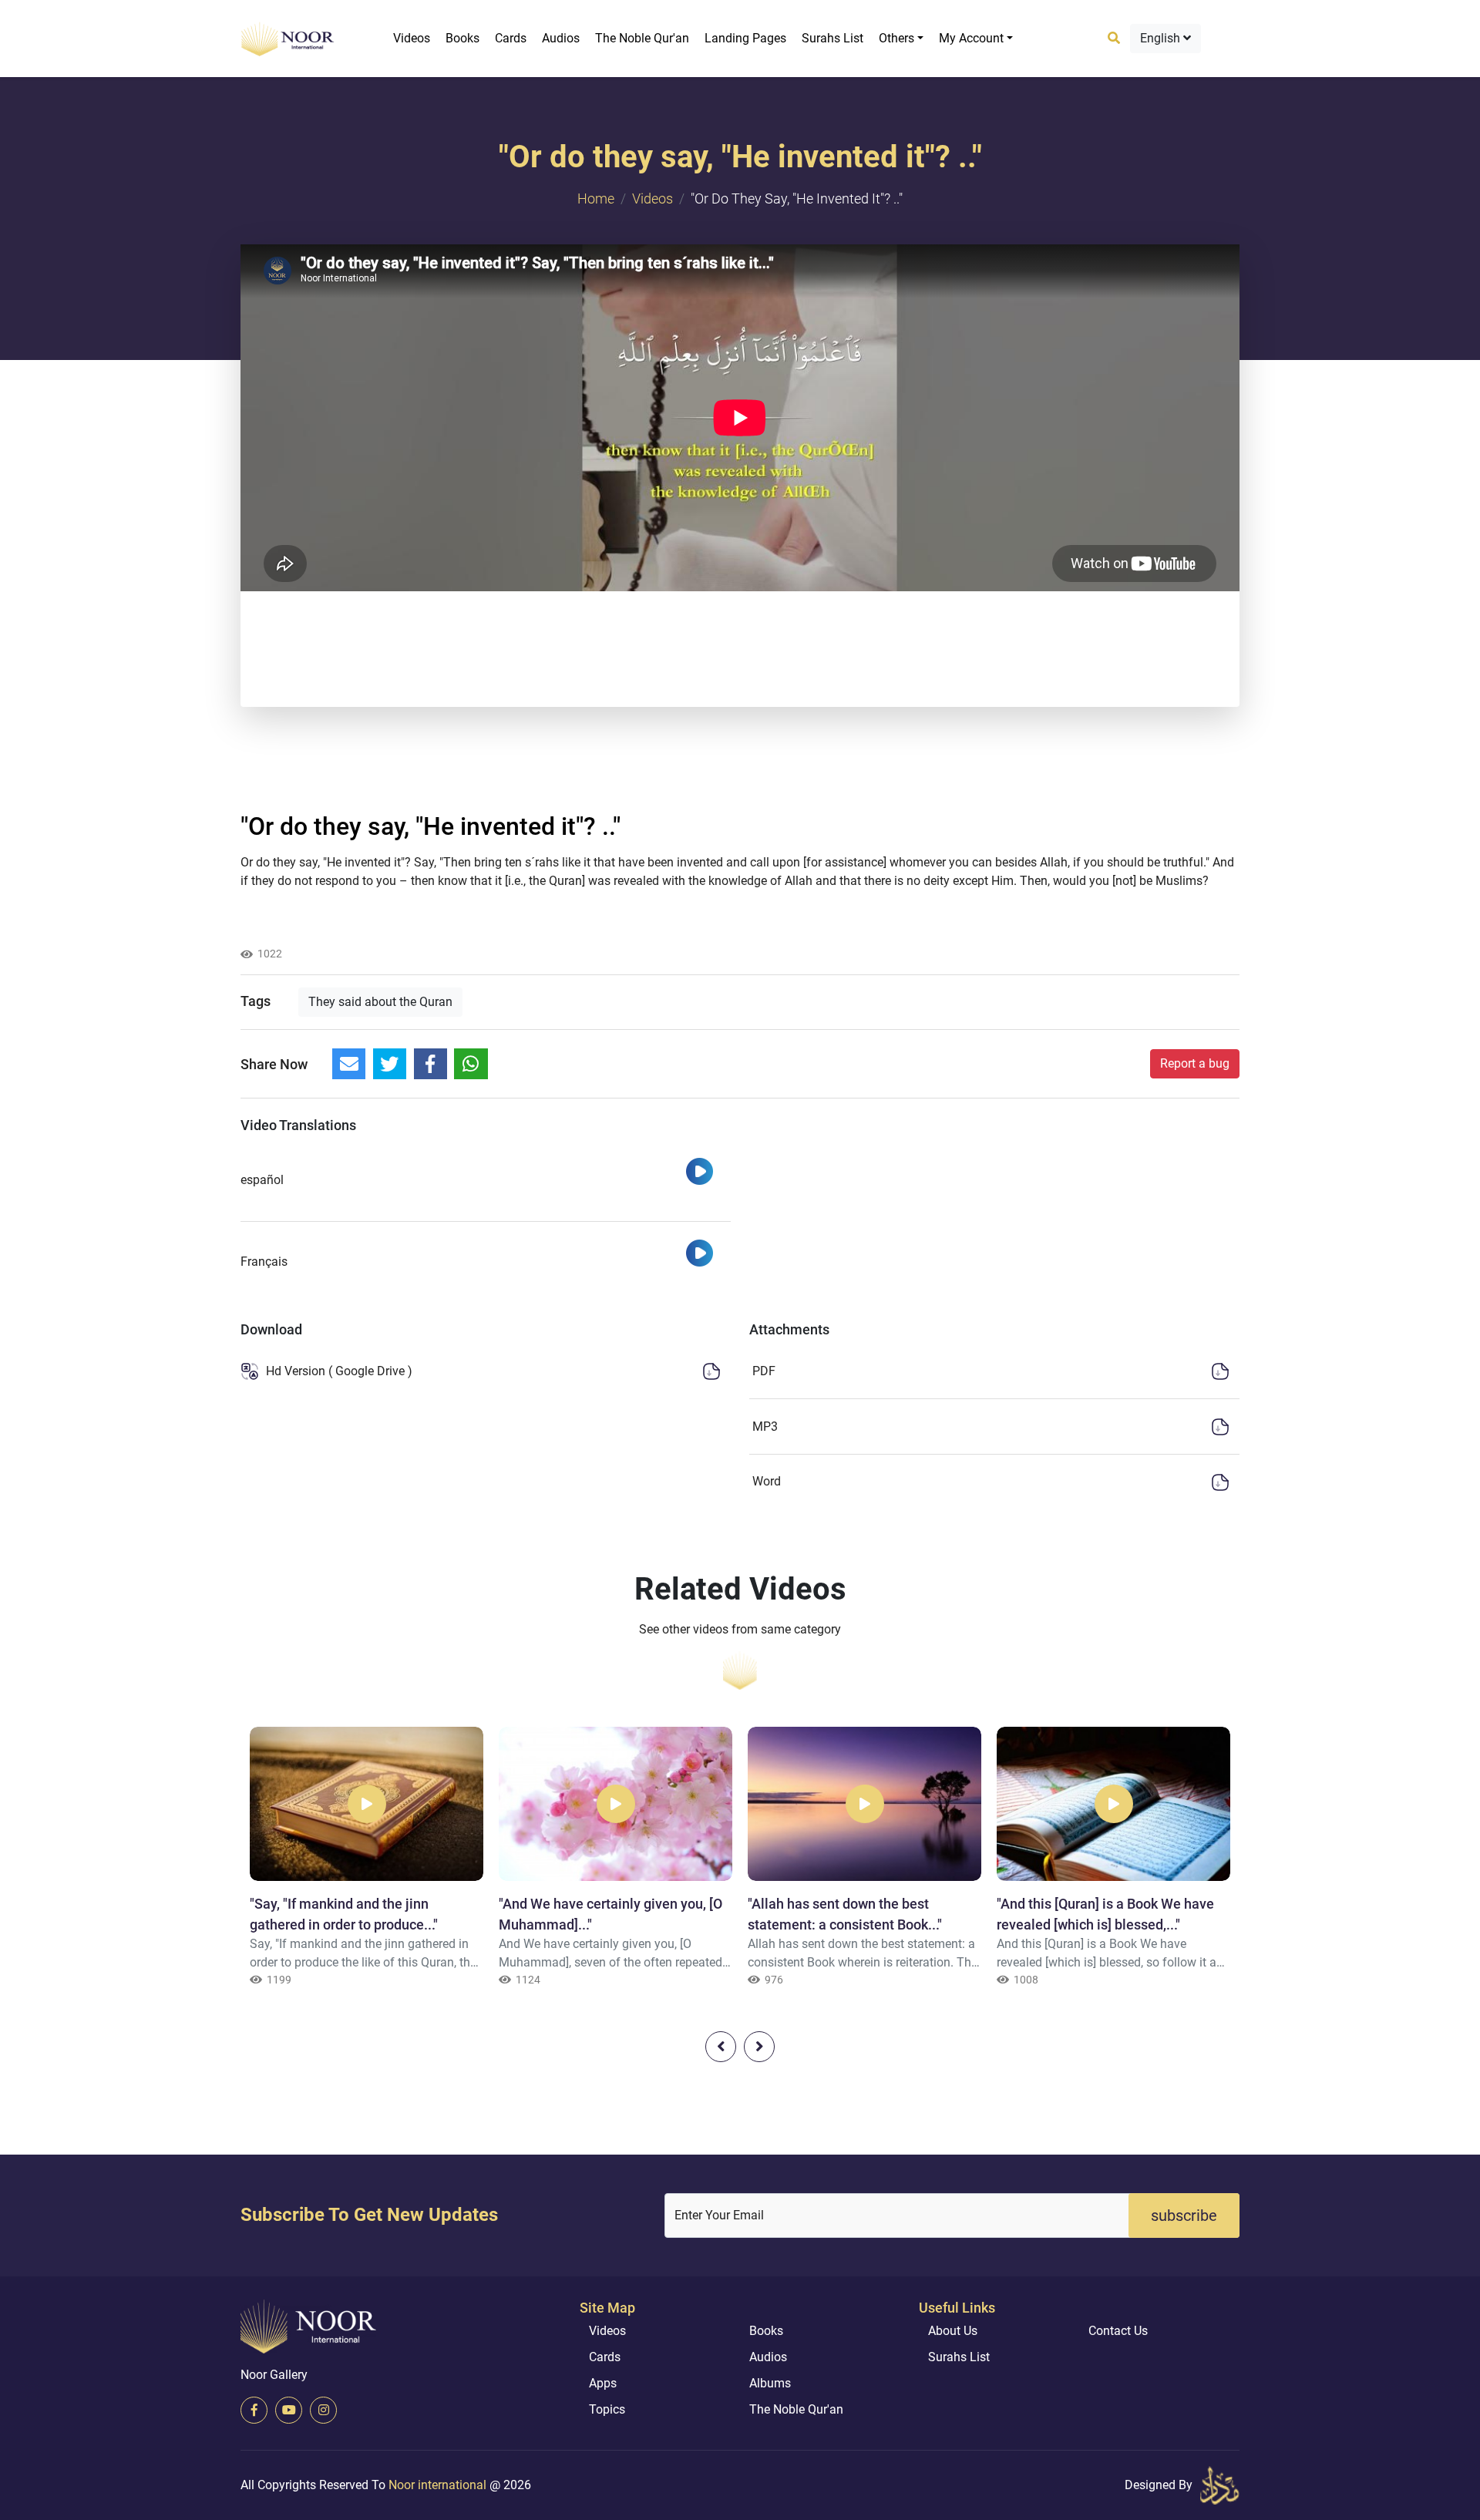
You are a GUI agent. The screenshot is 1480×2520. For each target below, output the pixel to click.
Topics (607, 2409)
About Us (953, 2331)
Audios (561, 38)
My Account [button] (971, 38)
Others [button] (896, 38)
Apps (603, 2383)
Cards (511, 38)
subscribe (1184, 2216)
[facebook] (254, 2410)
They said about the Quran (380, 1002)
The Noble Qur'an (642, 38)
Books (462, 38)
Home (596, 199)
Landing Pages (745, 38)
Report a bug (1195, 1063)
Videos (412, 38)
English (1162, 38)
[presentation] (721, 2047)
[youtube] (289, 2410)
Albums (770, 2383)
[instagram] (323, 2410)
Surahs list (832, 38)
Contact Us (1118, 2331)
